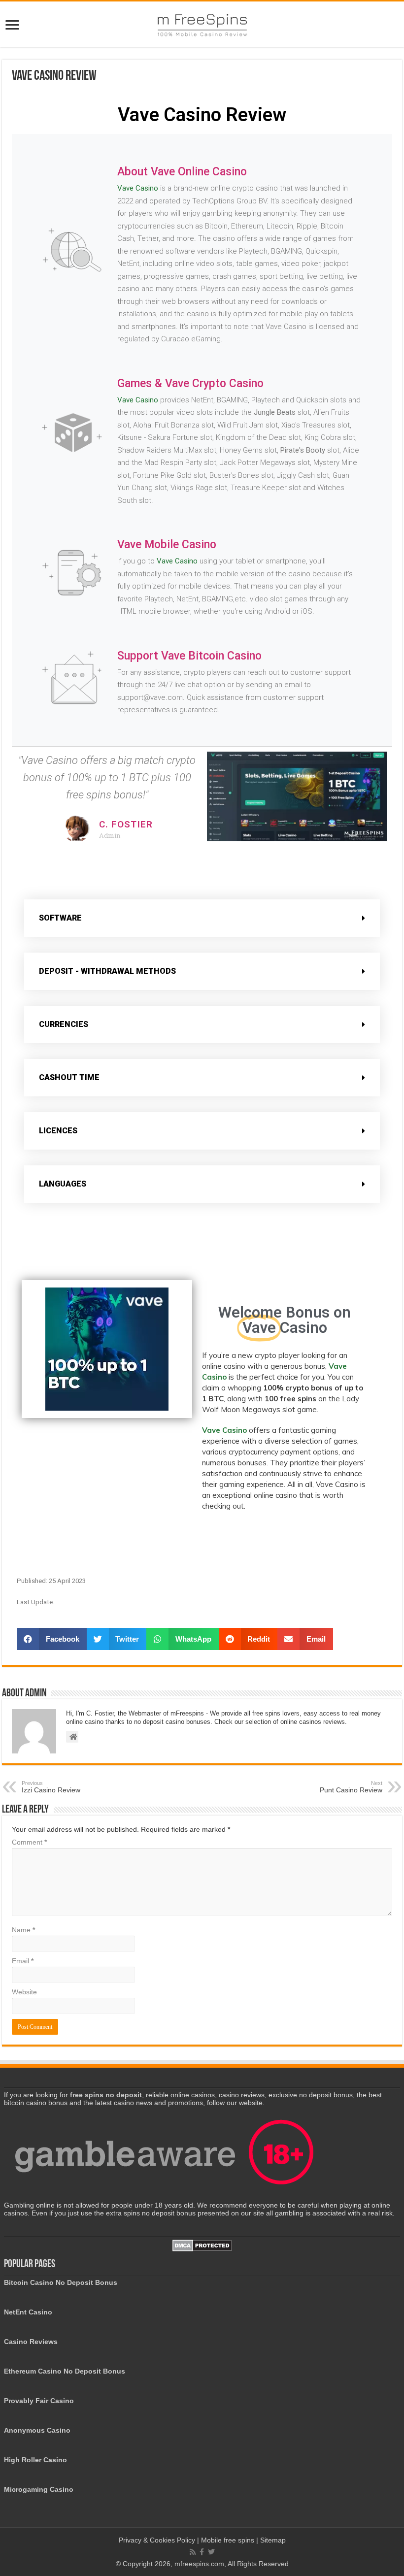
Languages (63, 1184)
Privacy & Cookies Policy (158, 2540)
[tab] (202, 918)
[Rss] (193, 2552)
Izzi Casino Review (51, 1787)
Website (24, 1992)
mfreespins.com (199, 2564)
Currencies (64, 1024)
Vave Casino (138, 188)
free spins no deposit (106, 2095)
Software (60, 918)
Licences (58, 1131)
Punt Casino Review (351, 1787)
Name (23, 1930)
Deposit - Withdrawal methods (107, 971)
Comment (29, 1842)
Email (23, 1961)
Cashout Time (69, 1077)
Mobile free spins (228, 2540)
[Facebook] (202, 2552)
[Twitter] (211, 2552)
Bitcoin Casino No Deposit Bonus (61, 2282)
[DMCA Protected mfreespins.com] (202, 2245)
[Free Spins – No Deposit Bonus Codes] (202, 23)
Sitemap (273, 2540)
